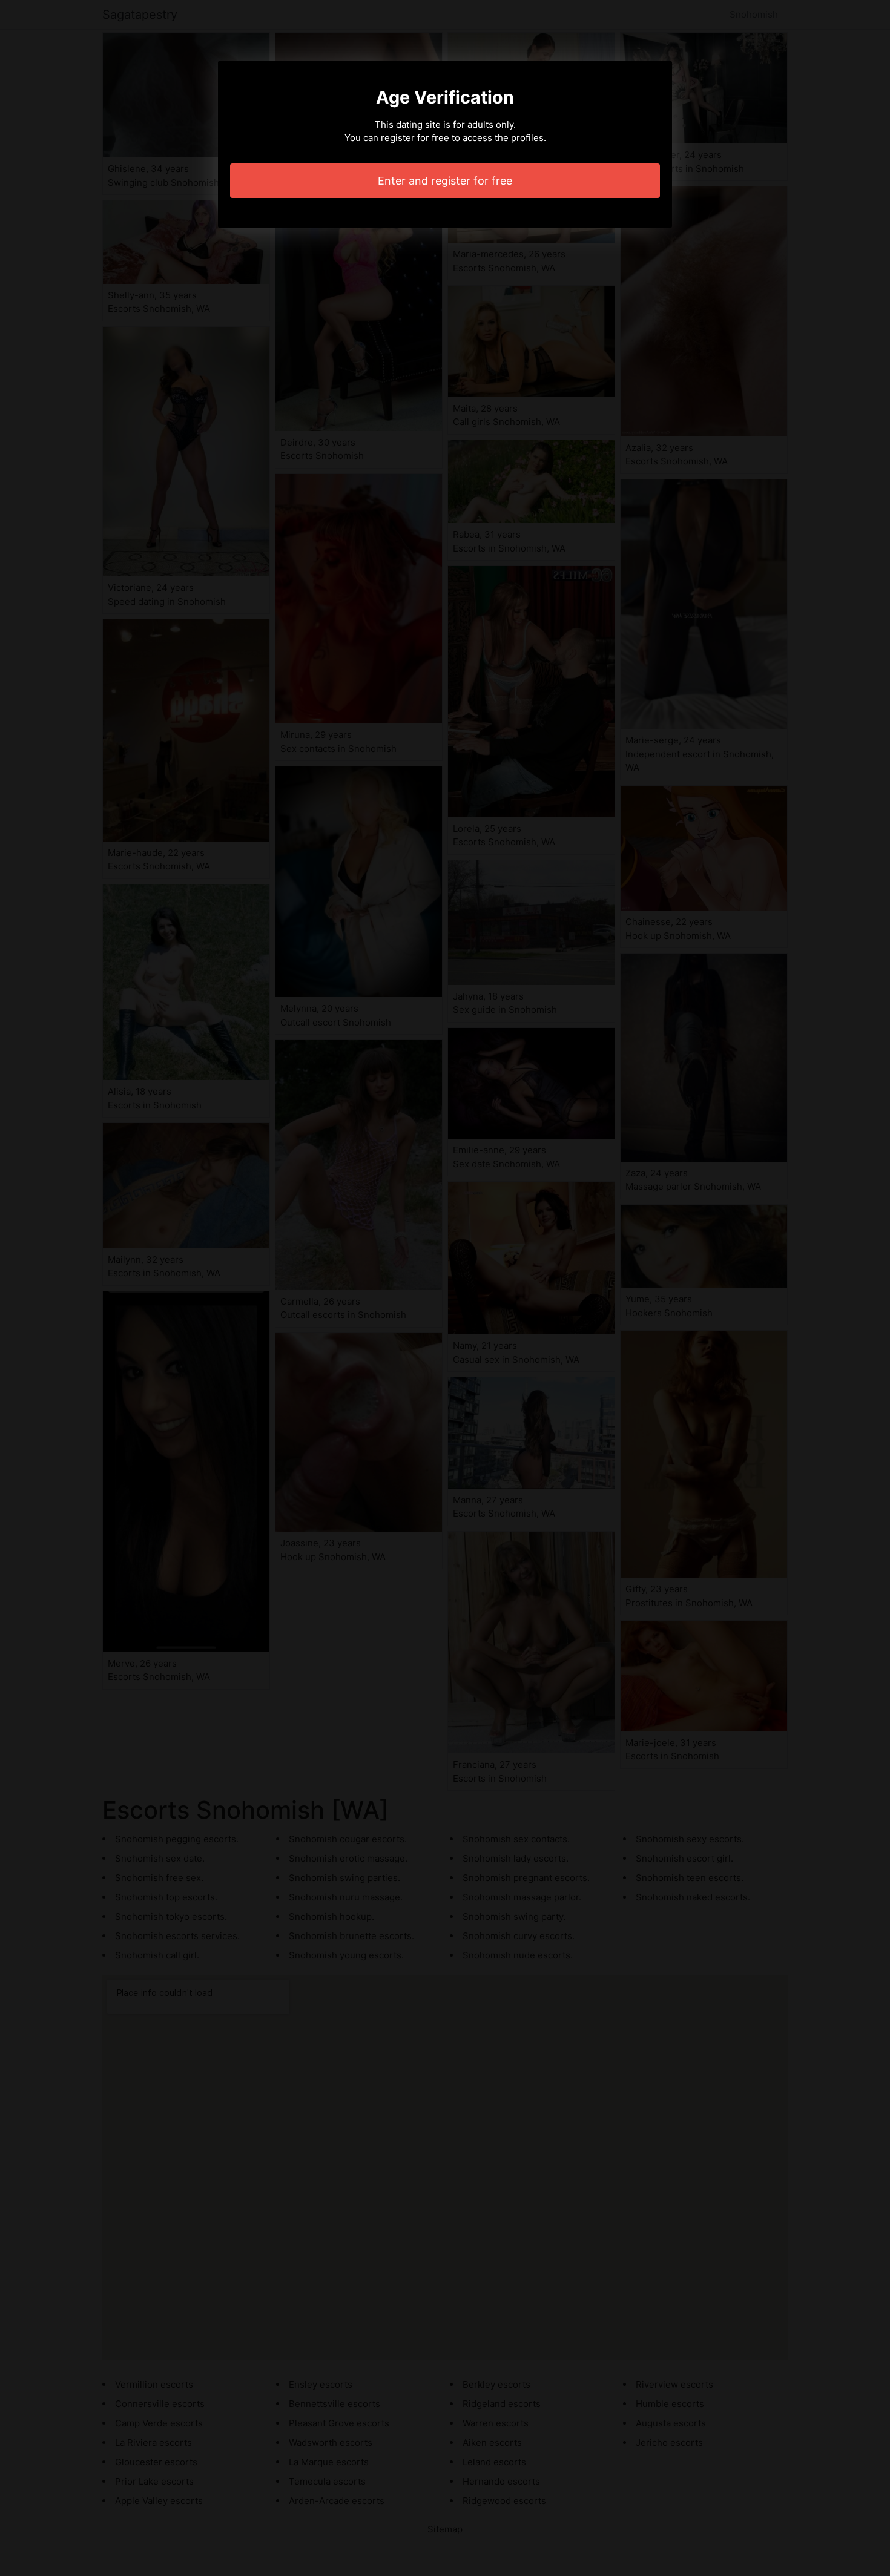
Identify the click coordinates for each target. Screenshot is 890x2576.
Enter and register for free (445, 181)
